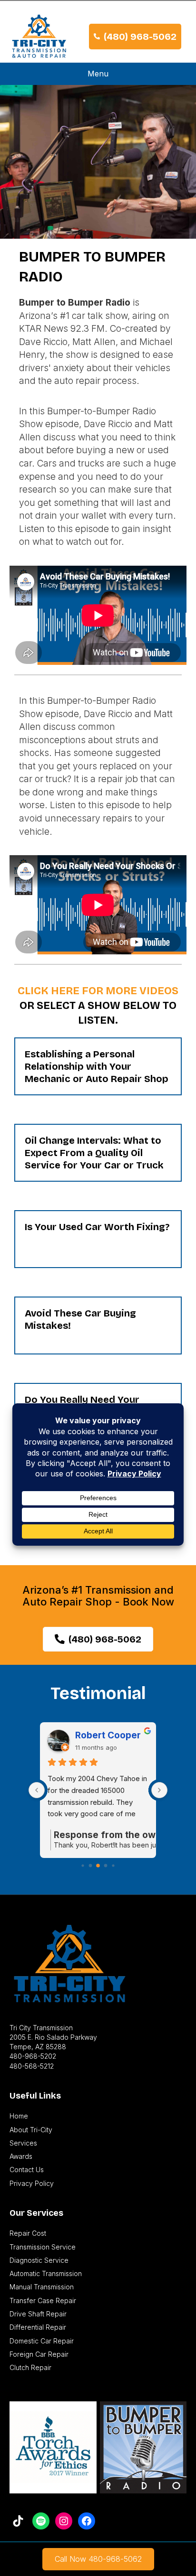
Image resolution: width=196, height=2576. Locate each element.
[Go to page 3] (83, 1866)
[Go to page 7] (113, 1866)
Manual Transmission (42, 2287)
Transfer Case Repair (43, 2301)
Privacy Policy (32, 2183)
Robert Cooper (108, 1735)
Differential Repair (38, 2327)
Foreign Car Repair (39, 2354)
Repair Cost (28, 2233)
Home (19, 2116)
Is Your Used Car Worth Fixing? (97, 1227)
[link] (98, 2559)
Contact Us (27, 2170)
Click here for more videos (98, 991)
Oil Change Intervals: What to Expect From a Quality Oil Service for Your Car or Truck (94, 1153)
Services (23, 2143)
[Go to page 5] (98, 1866)
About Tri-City (31, 2130)
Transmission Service (43, 2247)
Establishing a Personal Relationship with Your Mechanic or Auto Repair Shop (97, 1066)
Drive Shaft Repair (38, 2314)
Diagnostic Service (39, 2260)
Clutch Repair (30, 2367)
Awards (21, 2156)
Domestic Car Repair (42, 2341)
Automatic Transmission (46, 2273)
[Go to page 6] (106, 1866)
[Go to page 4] (91, 1866)
